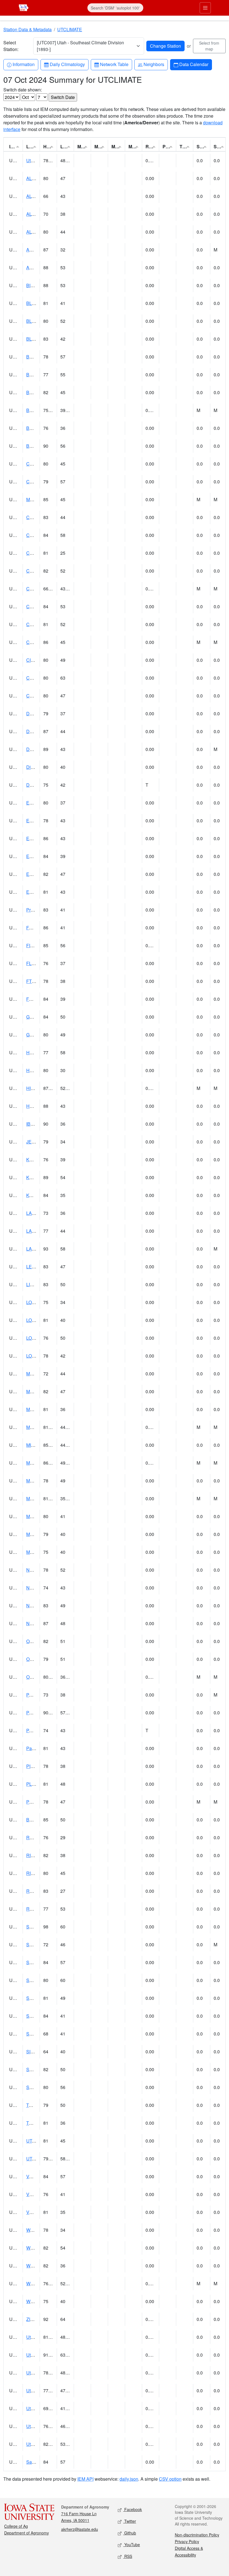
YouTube (132, 2545)
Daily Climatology (67, 64)
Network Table (114, 64)
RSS (128, 2556)
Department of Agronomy (27, 2533)
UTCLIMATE (70, 29)
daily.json (129, 2479)
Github (130, 2533)
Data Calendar (194, 64)
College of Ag (16, 2526)
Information (23, 64)
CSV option (170, 2479)
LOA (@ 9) (36, 1302)
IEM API (85, 2479)
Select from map (209, 46)
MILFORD (36, 1445)
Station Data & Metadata (28, 29)
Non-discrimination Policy (197, 2535)
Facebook (133, 2509)
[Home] (24, 7)
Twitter (130, 2521)
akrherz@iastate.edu (80, 2529)
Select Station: (11, 46)
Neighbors (154, 64)
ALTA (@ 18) (39, 196)
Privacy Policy (187, 2541)
